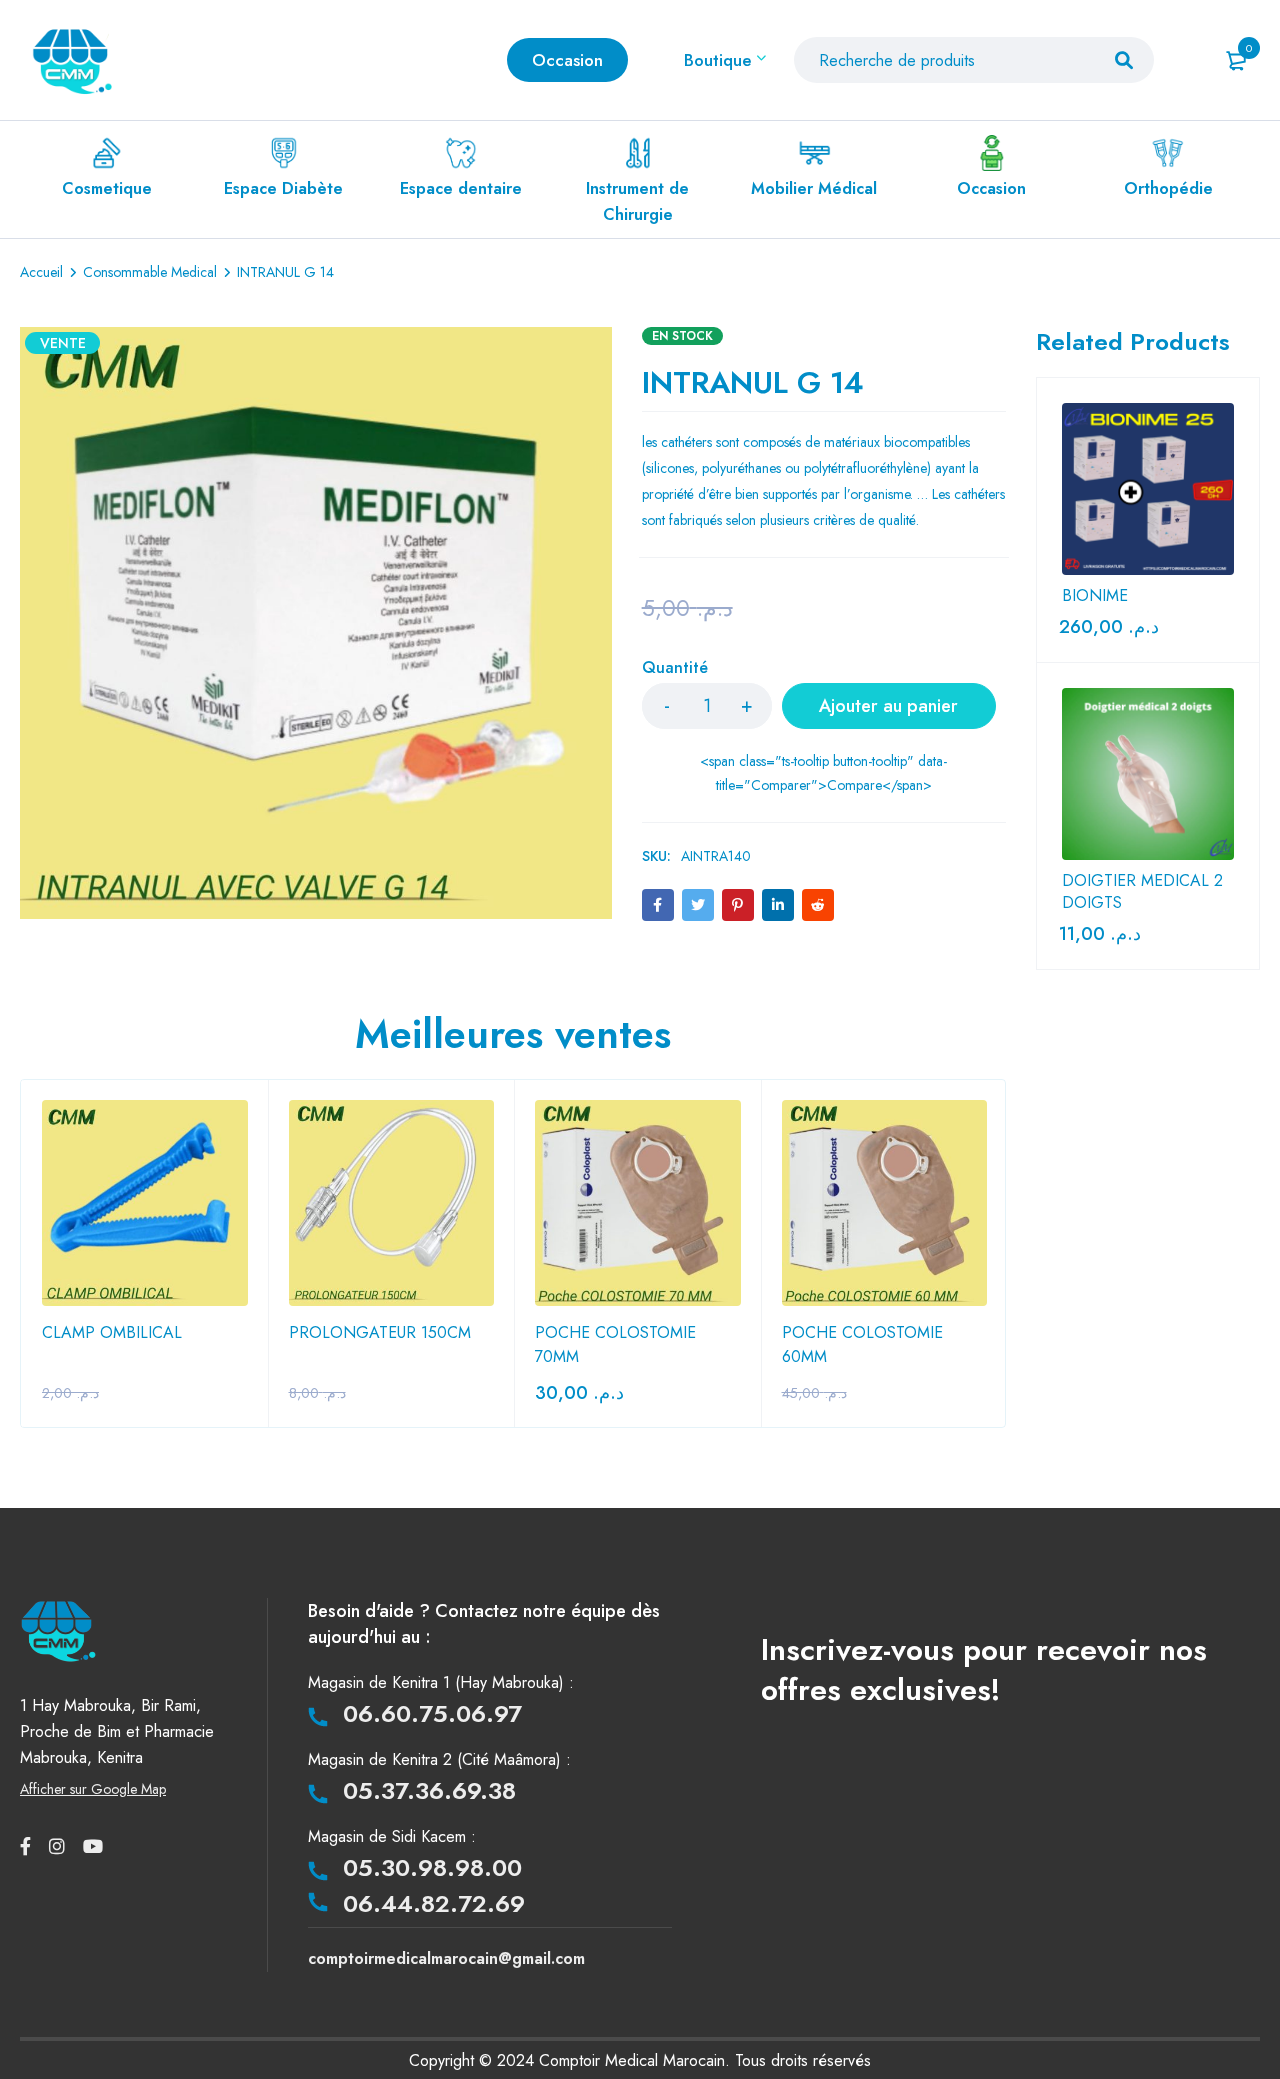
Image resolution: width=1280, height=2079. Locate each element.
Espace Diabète (283, 188)
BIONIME (1095, 596)
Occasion (991, 188)
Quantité (675, 668)
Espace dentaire (461, 188)
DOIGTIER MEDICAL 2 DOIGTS (1142, 892)
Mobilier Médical (814, 188)
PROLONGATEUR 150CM (380, 1332)
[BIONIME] (1148, 489)
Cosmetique (107, 188)
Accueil (41, 272)
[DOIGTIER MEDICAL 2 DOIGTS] (1148, 774)
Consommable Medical (150, 272)
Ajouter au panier (888, 706)
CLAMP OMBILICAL (112, 1332)
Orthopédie (1168, 188)
